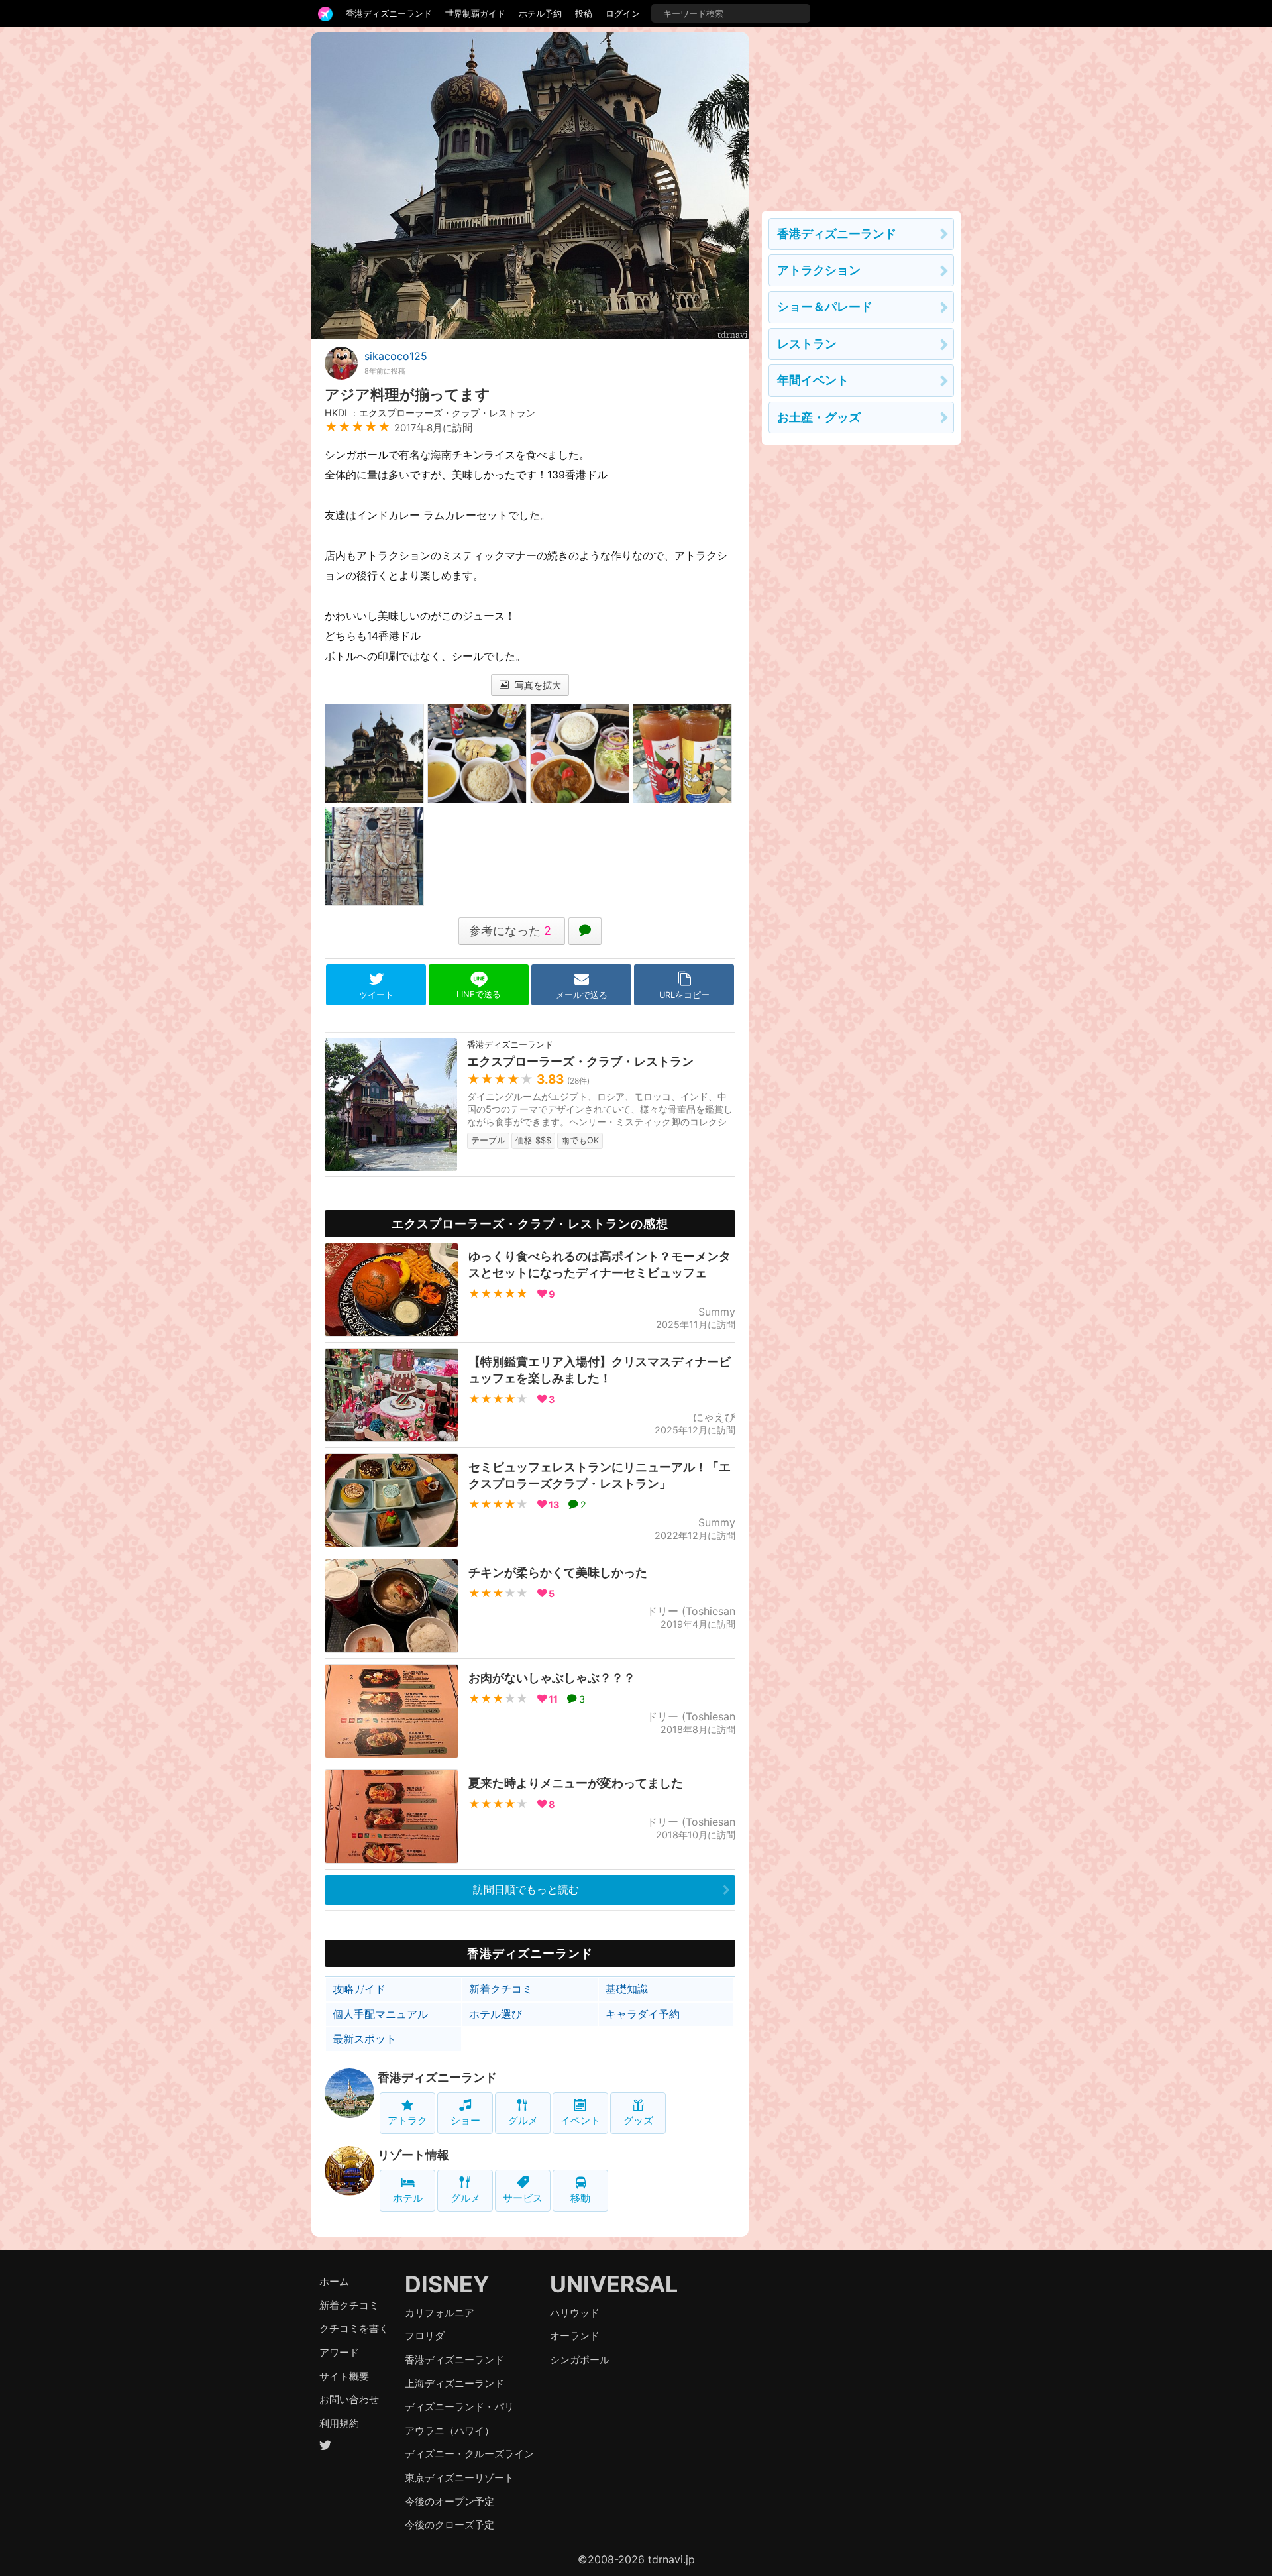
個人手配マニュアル (380, 2014)
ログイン (623, 13)
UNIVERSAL (614, 2284)
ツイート (376, 995)
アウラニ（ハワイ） (450, 2431)
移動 (580, 2198)
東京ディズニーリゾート (459, 2478)
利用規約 (339, 2423)
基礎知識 (627, 1989)
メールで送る (582, 995)
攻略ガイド (359, 1989)
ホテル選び (496, 2014)
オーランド (575, 2336)
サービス (523, 2198)
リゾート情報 (413, 2155)
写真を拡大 (537, 685)
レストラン (807, 344)
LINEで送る (479, 994)
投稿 (584, 13)
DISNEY (447, 2284)
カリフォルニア (440, 2313)
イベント (580, 2120)
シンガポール (580, 2360)
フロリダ (425, 2336)
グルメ (523, 2120)
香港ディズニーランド (389, 13)
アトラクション (819, 270)
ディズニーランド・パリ (459, 2407)
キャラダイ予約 (643, 2014)
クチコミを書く (354, 2328)
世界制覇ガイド (475, 13)
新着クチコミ (501, 1989)
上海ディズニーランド (454, 2383)
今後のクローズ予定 (450, 2525)
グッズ (638, 2120)
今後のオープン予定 (450, 2501)
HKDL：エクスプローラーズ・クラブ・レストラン (430, 413)
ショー (465, 2120)
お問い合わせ (349, 2399)
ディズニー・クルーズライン (469, 2454)
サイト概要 (344, 2376)
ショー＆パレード (825, 307)
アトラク (407, 2120)
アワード (339, 2352)
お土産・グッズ (819, 417)
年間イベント (813, 380)
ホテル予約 (540, 13)
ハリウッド (575, 2313)
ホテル (408, 2198)
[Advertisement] (861, 115)
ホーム (334, 2281)
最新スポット (364, 2039)
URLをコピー (684, 995)
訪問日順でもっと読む (526, 1889)
